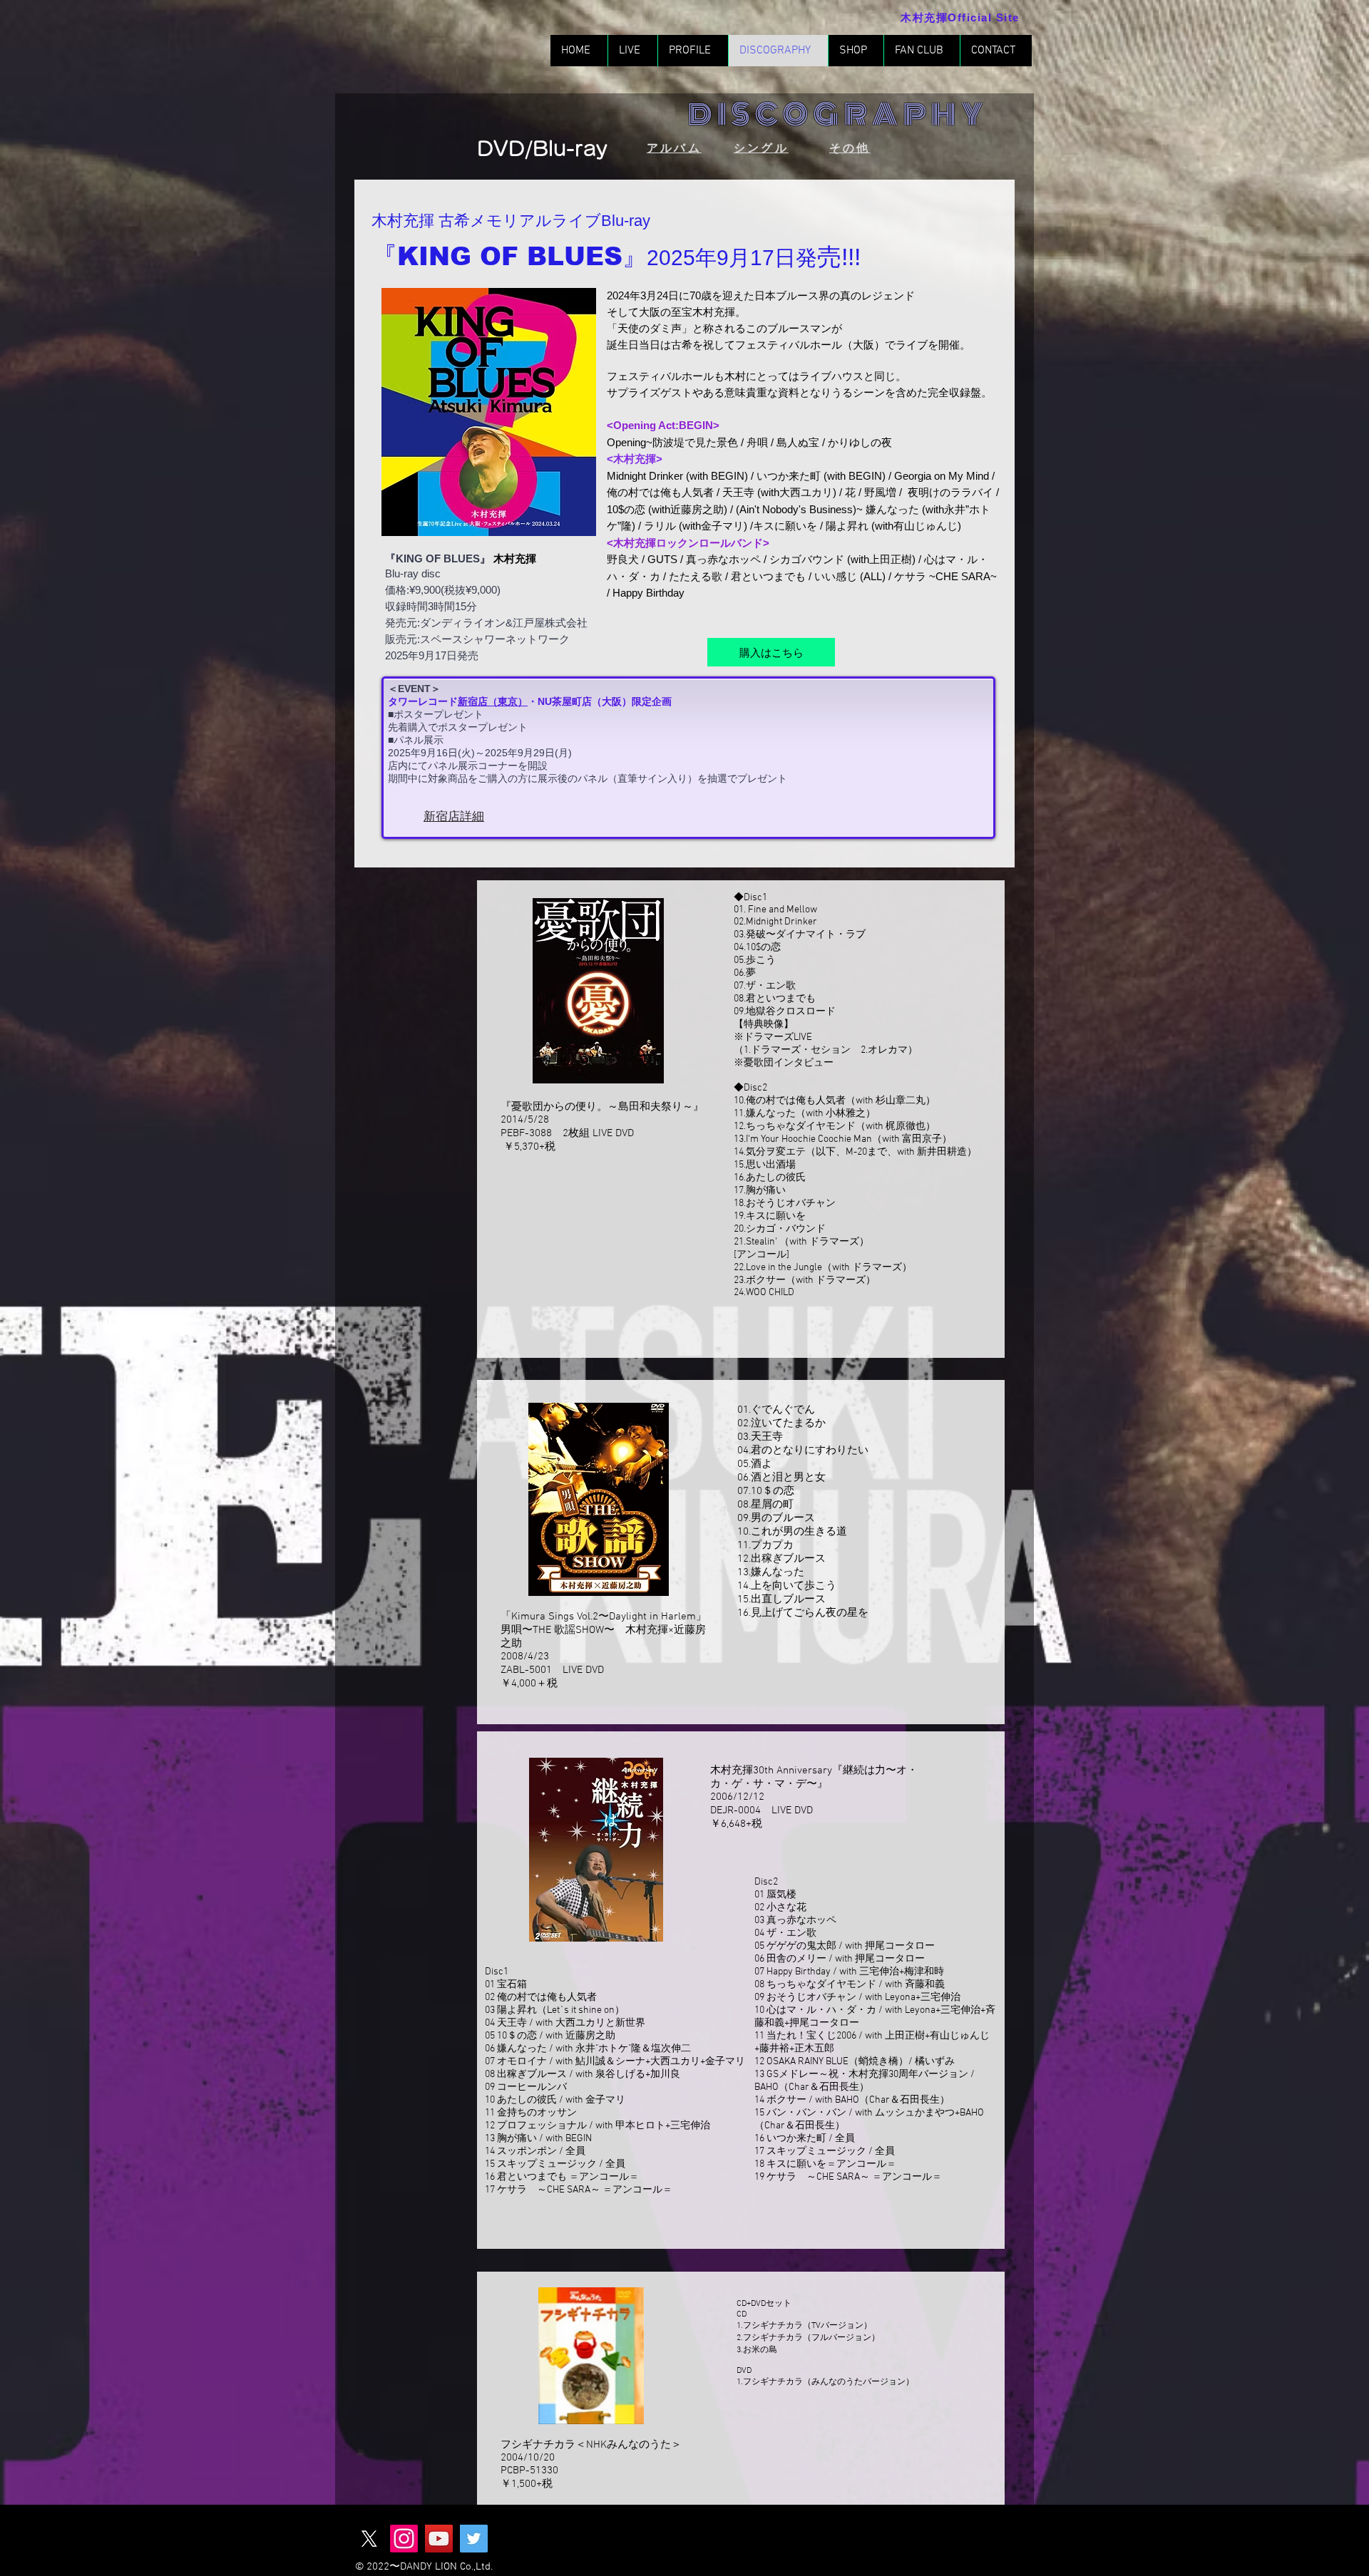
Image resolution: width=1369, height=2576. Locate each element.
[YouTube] (439, 2539)
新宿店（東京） (493, 701)
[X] (369, 2539)
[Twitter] (474, 2539)
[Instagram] (404, 2539)
